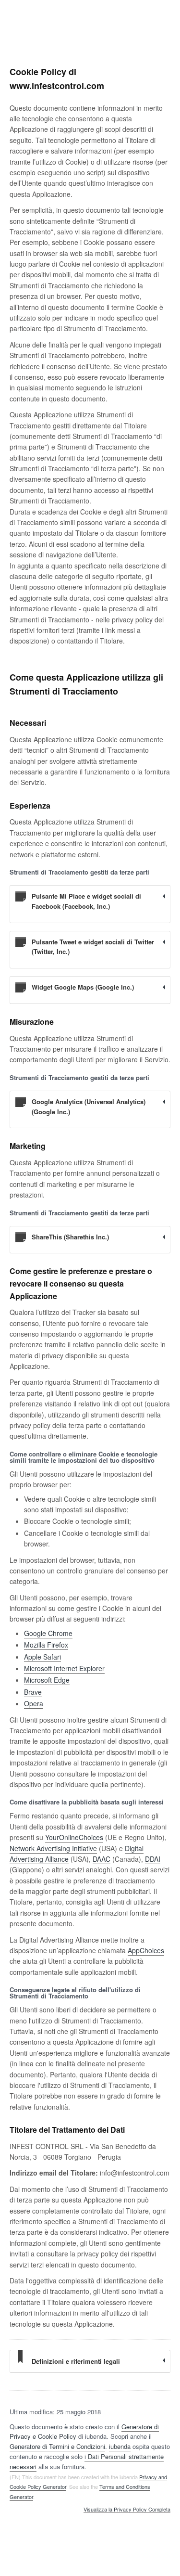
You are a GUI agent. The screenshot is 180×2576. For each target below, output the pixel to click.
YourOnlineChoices (74, 1837)
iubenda (120, 2446)
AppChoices (146, 1950)
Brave (33, 1692)
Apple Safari (42, 1657)
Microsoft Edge (47, 1680)
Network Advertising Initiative (53, 1848)
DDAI (153, 1859)
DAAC (102, 1859)
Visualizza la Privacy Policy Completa (127, 2510)
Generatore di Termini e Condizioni (57, 2446)
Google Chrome (48, 1633)
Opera (34, 1703)
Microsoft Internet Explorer (64, 1668)
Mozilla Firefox (46, 1645)
